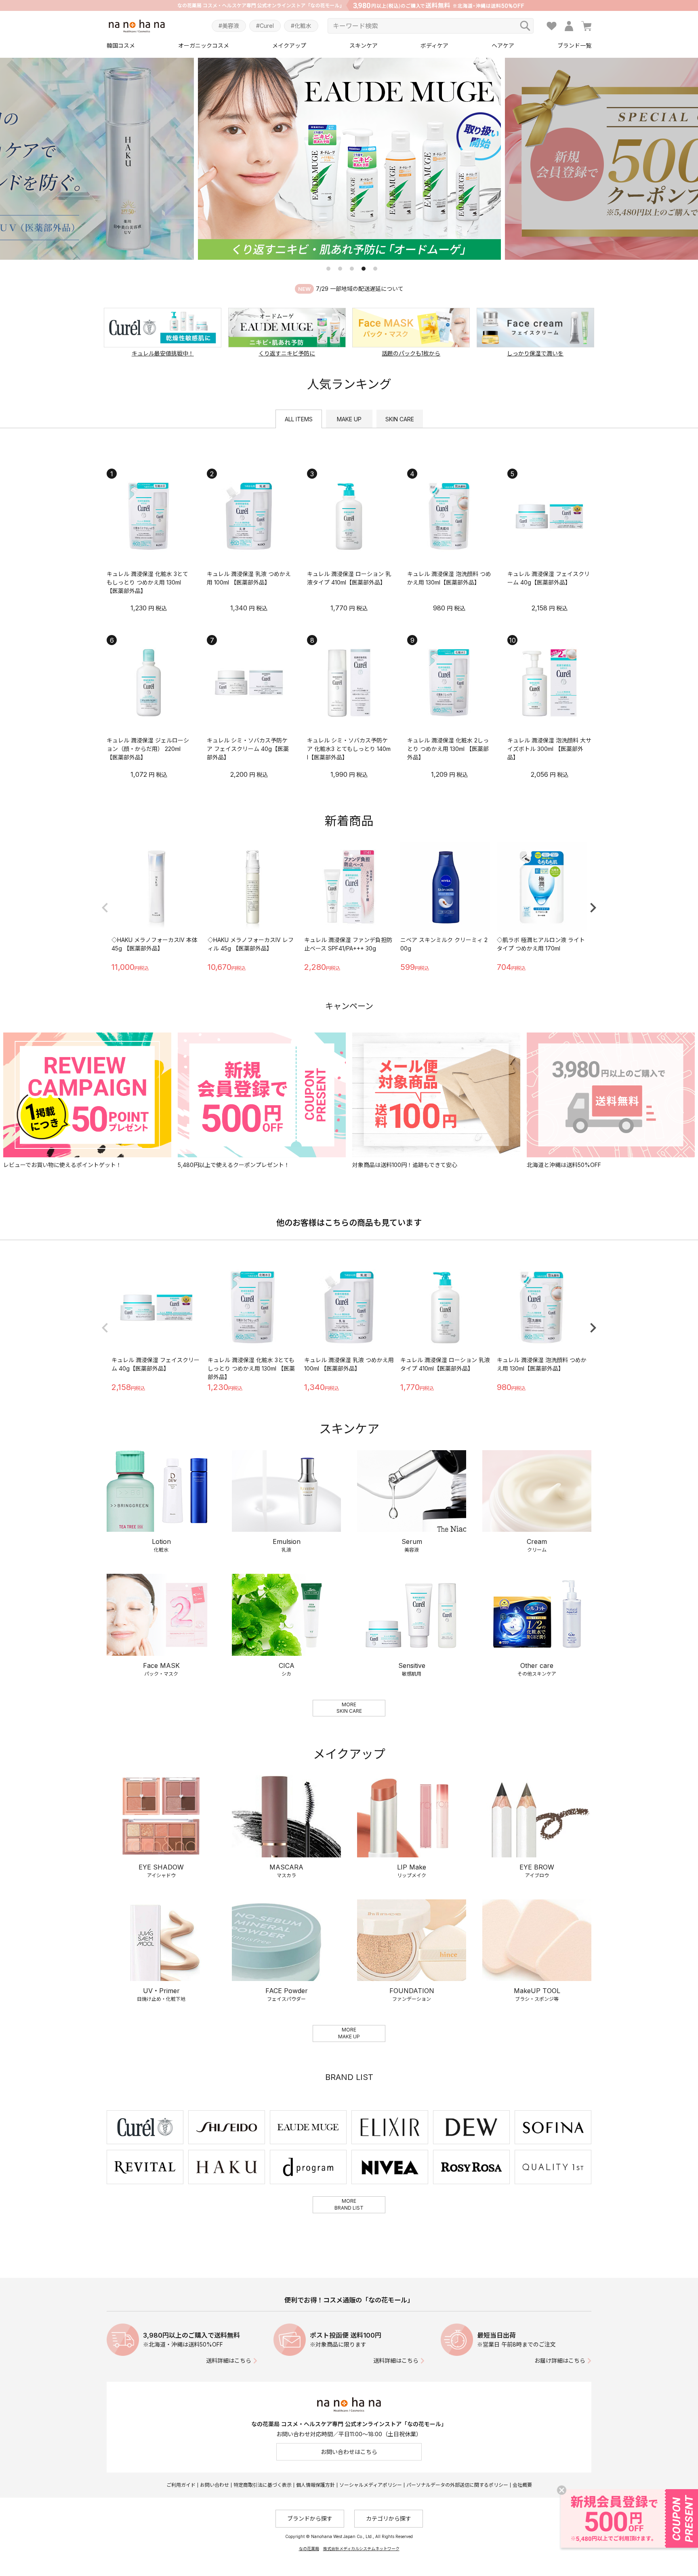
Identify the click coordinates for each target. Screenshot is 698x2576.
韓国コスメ (121, 45)
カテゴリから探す (389, 2518)
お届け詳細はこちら (560, 2360)
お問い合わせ (214, 2485)
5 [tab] (375, 269)
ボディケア (434, 45)
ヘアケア (503, 45)
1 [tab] (328, 269)
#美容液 (229, 26)
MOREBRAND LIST (349, 2204)
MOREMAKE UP (349, 2033)
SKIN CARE (400, 419)
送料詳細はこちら (229, 2360)
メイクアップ (289, 45)
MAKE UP (349, 419)
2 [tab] (340, 269)
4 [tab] (364, 269)
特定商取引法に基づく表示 (263, 2485)
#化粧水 (301, 26)
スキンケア (364, 45)
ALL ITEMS (299, 419)
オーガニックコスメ (204, 45)
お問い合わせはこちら (349, 2452)
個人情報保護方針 (315, 2485)
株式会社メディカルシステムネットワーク (361, 2549)
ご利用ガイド (181, 2485)
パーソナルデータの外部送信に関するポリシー (457, 2485)
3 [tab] (352, 269)
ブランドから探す (310, 2518)
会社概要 (522, 2485)
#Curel (265, 26)
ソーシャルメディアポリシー (371, 2485)
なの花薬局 (309, 2549)
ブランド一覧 (574, 45)
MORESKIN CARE (349, 1708)
